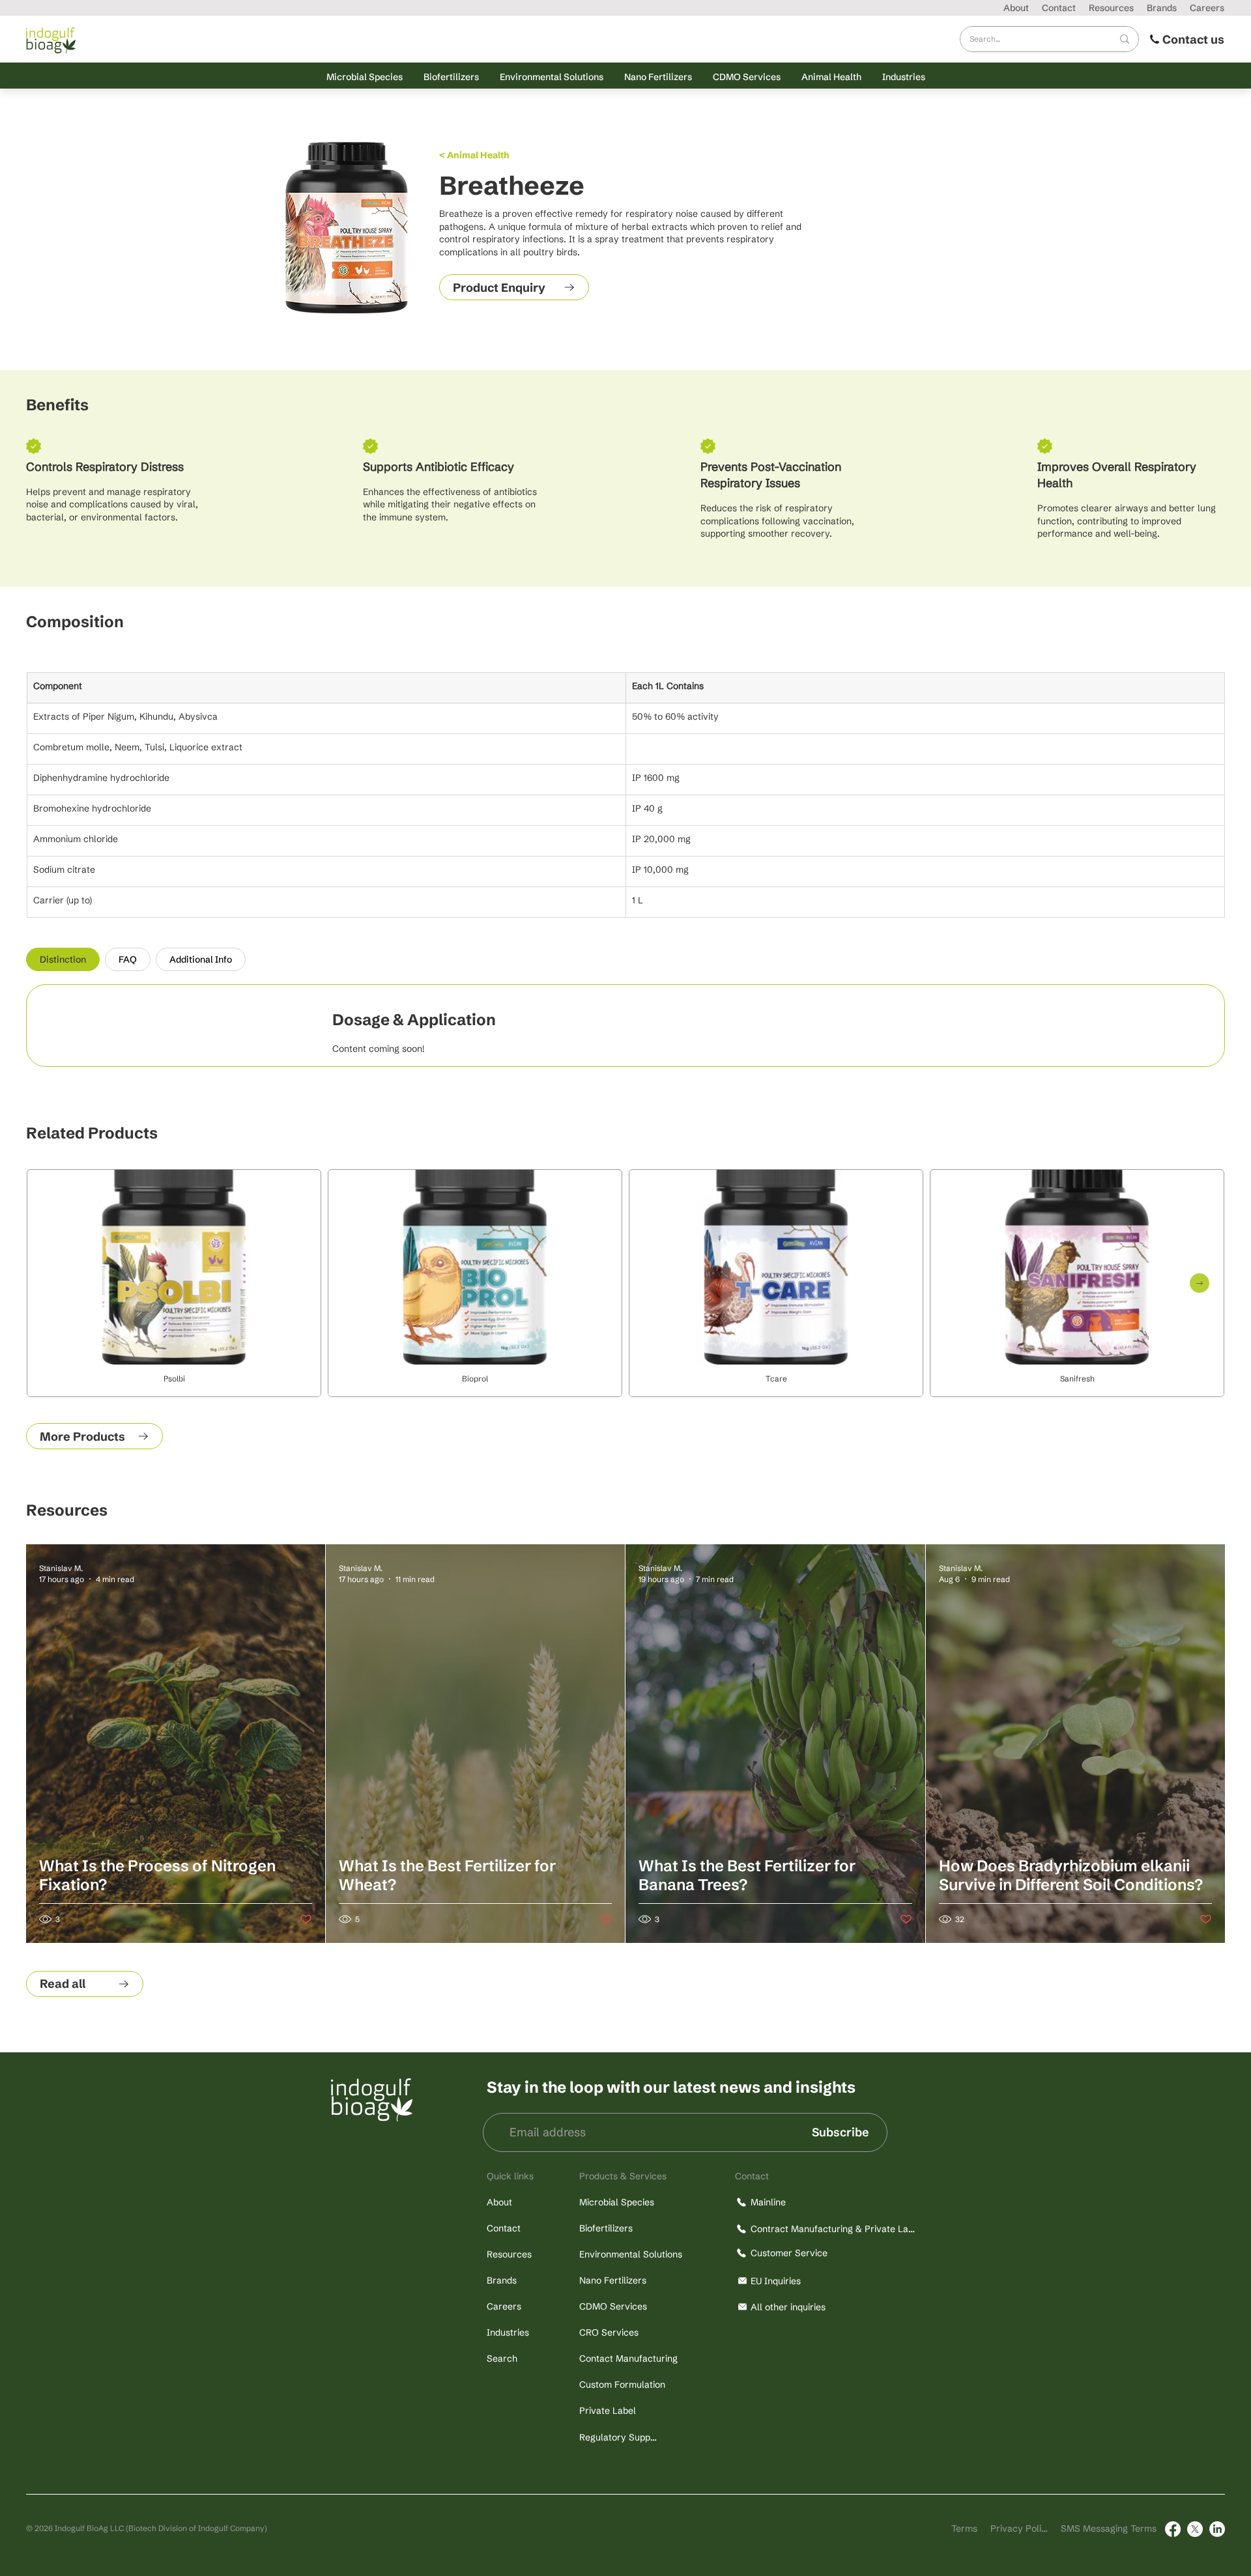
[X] (1195, 2529)
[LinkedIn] (1217, 2529)
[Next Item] (1200, 1283)
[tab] (63, 959)
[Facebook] (1173, 2529)
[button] (365, 77)
